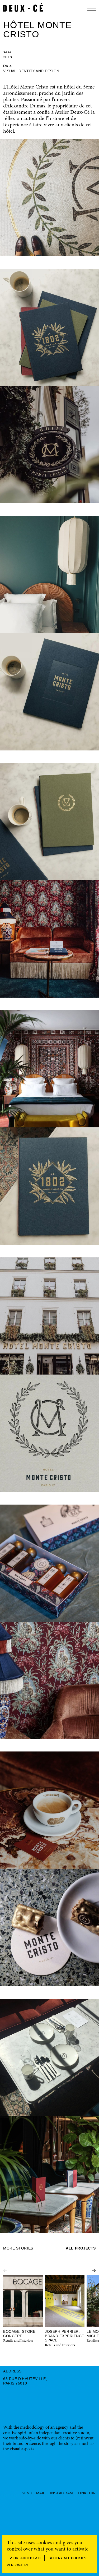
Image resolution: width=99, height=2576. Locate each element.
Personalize (18, 2565)
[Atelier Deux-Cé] (23, 7)
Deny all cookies (69, 2558)
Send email (34, 2493)
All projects (81, 2248)
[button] (94, 2271)
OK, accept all (27, 2558)
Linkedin (87, 2493)
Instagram (62, 2493)
